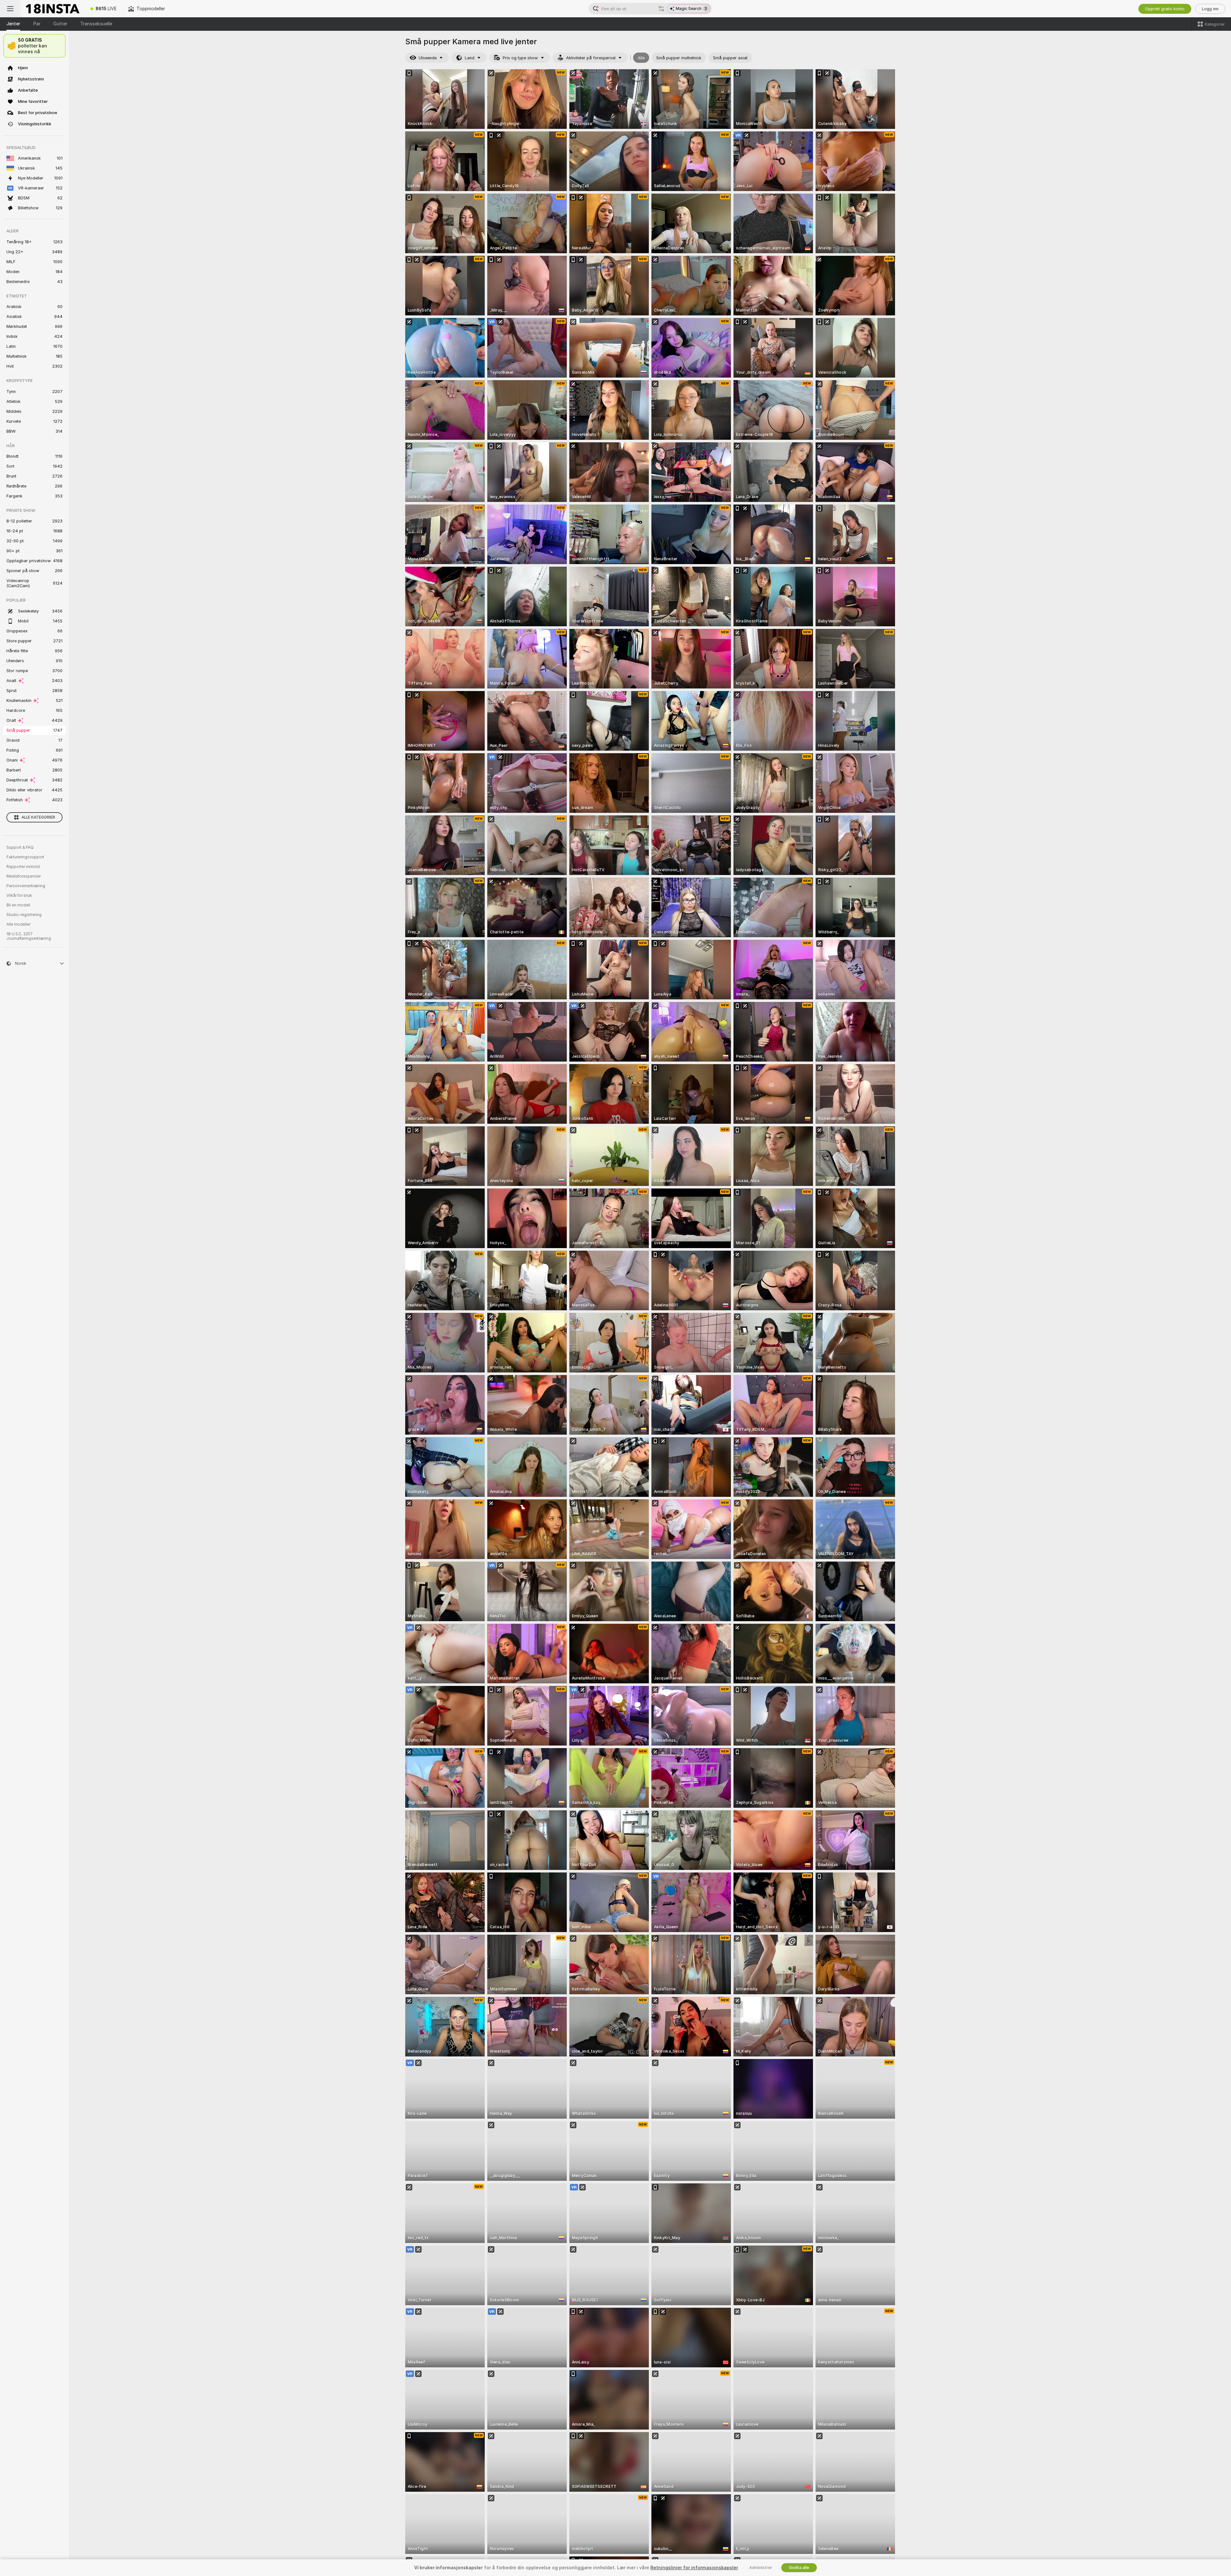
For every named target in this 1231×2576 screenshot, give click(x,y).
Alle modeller (18, 924)
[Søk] (661, 9)
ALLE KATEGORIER (38, 817)
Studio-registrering (24, 915)
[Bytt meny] (10, 9)
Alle (641, 58)
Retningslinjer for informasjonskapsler (694, 2568)
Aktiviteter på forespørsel (591, 58)
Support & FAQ (20, 847)
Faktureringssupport (25, 857)
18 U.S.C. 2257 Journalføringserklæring (29, 936)
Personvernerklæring (26, 886)
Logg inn (1210, 9)
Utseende (428, 58)
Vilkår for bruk (19, 896)
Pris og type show (520, 58)
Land (470, 58)
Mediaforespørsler (24, 876)
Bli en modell (18, 905)
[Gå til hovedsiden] (53, 9)
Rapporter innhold (23, 867)
